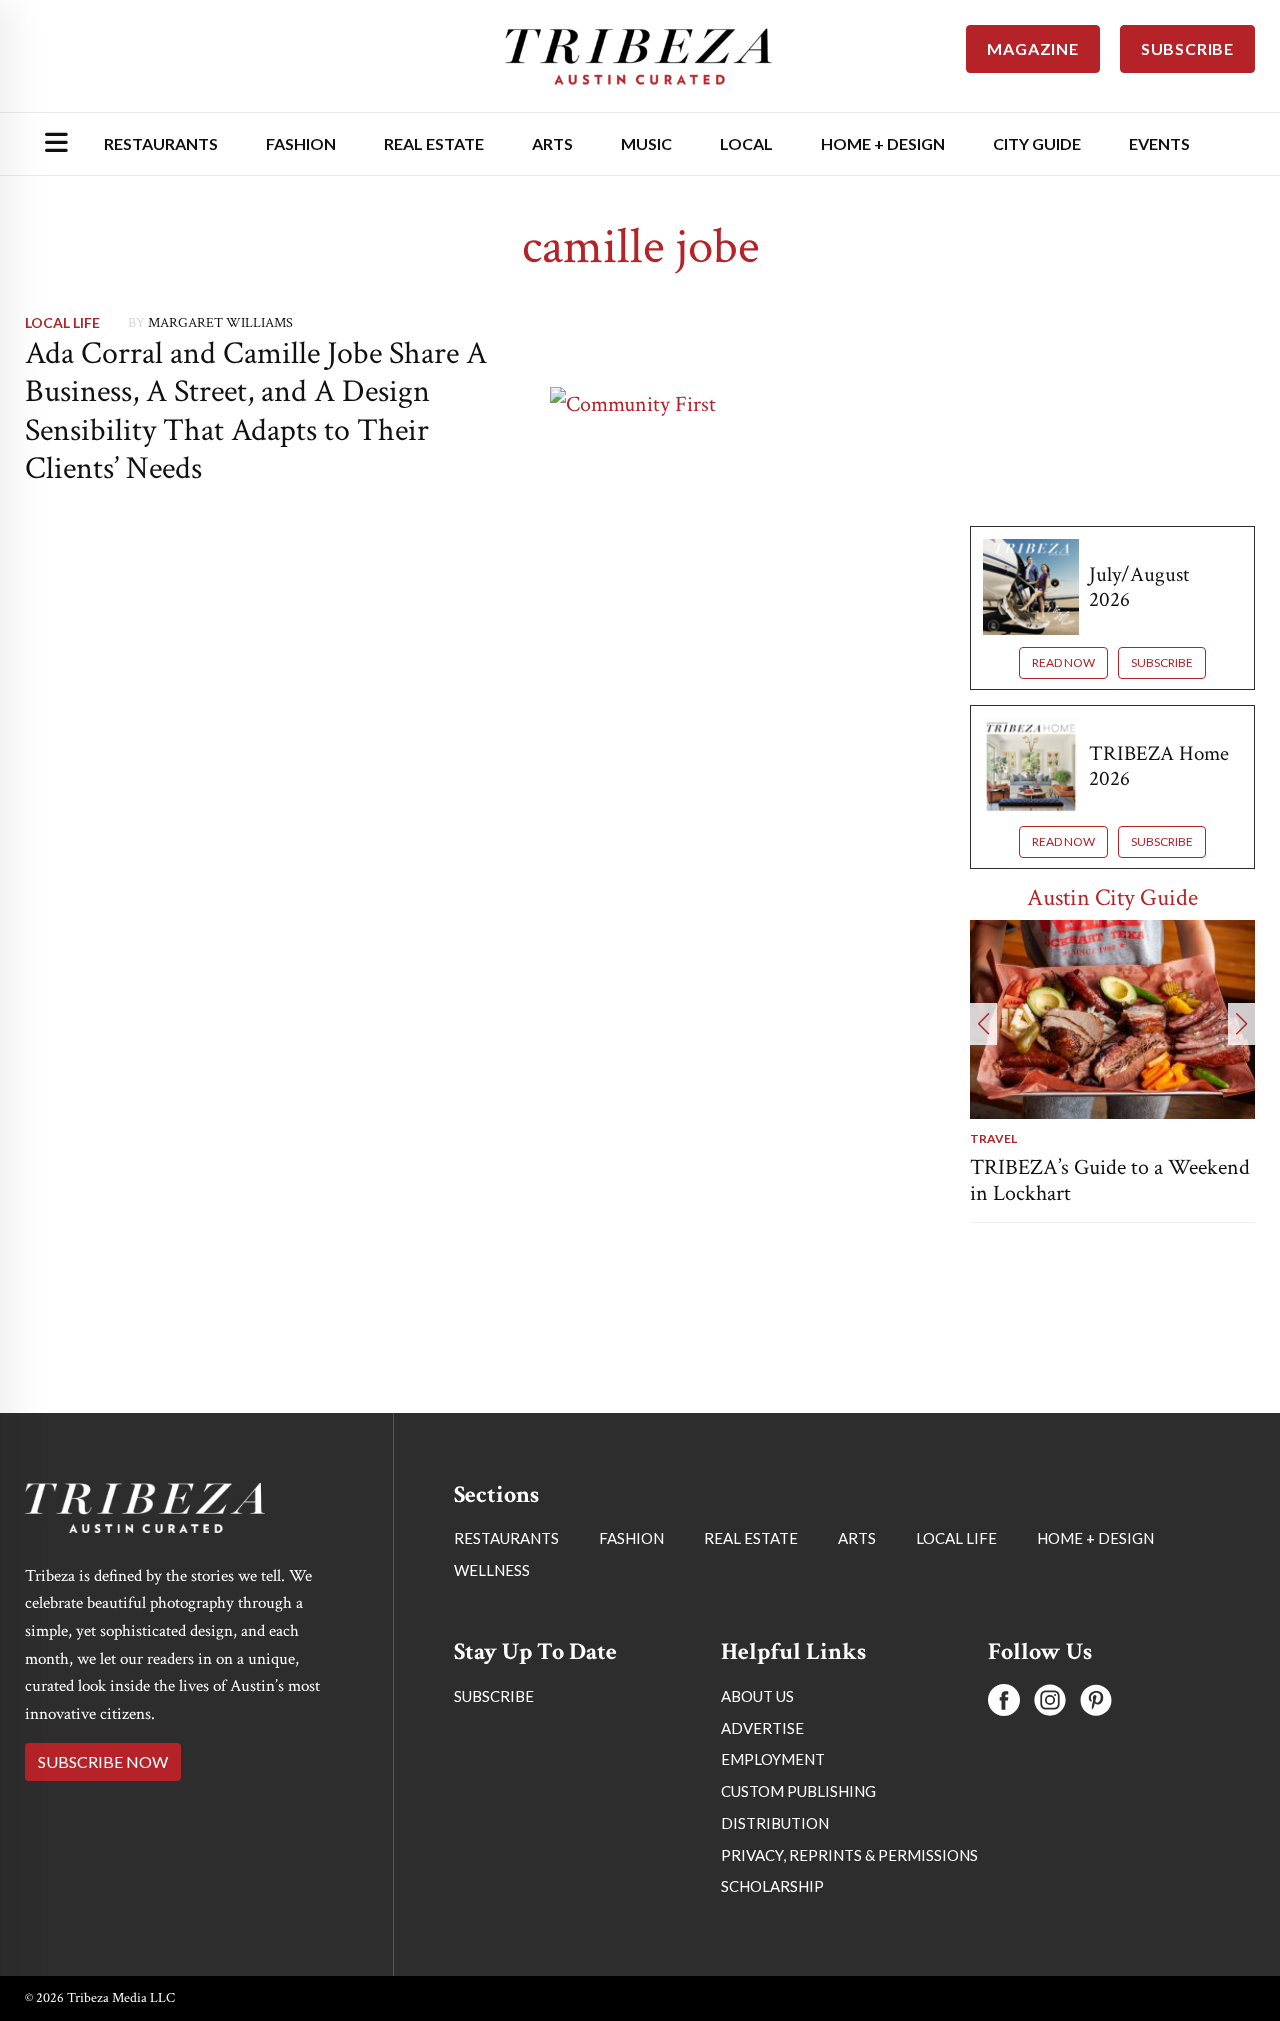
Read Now (1063, 662)
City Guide (1037, 143)
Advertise (762, 1728)
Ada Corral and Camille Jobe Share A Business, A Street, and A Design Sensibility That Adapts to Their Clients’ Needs (256, 411)
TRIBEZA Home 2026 (1159, 766)
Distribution (775, 1823)
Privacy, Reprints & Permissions (849, 1855)
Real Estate (434, 143)
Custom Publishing (798, 1791)
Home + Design (883, 143)
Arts (552, 143)
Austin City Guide (1112, 897)
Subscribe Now (103, 1761)
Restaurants (161, 143)
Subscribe (1162, 662)
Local (746, 143)
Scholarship (772, 1886)
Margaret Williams (220, 323)
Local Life (62, 322)
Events (1159, 143)
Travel (993, 1138)
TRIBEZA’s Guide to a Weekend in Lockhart (1110, 1180)
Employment (773, 1759)
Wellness (492, 1570)
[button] (983, 1024)
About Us (757, 1696)
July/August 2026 (1139, 587)
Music (646, 143)
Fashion (301, 143)
